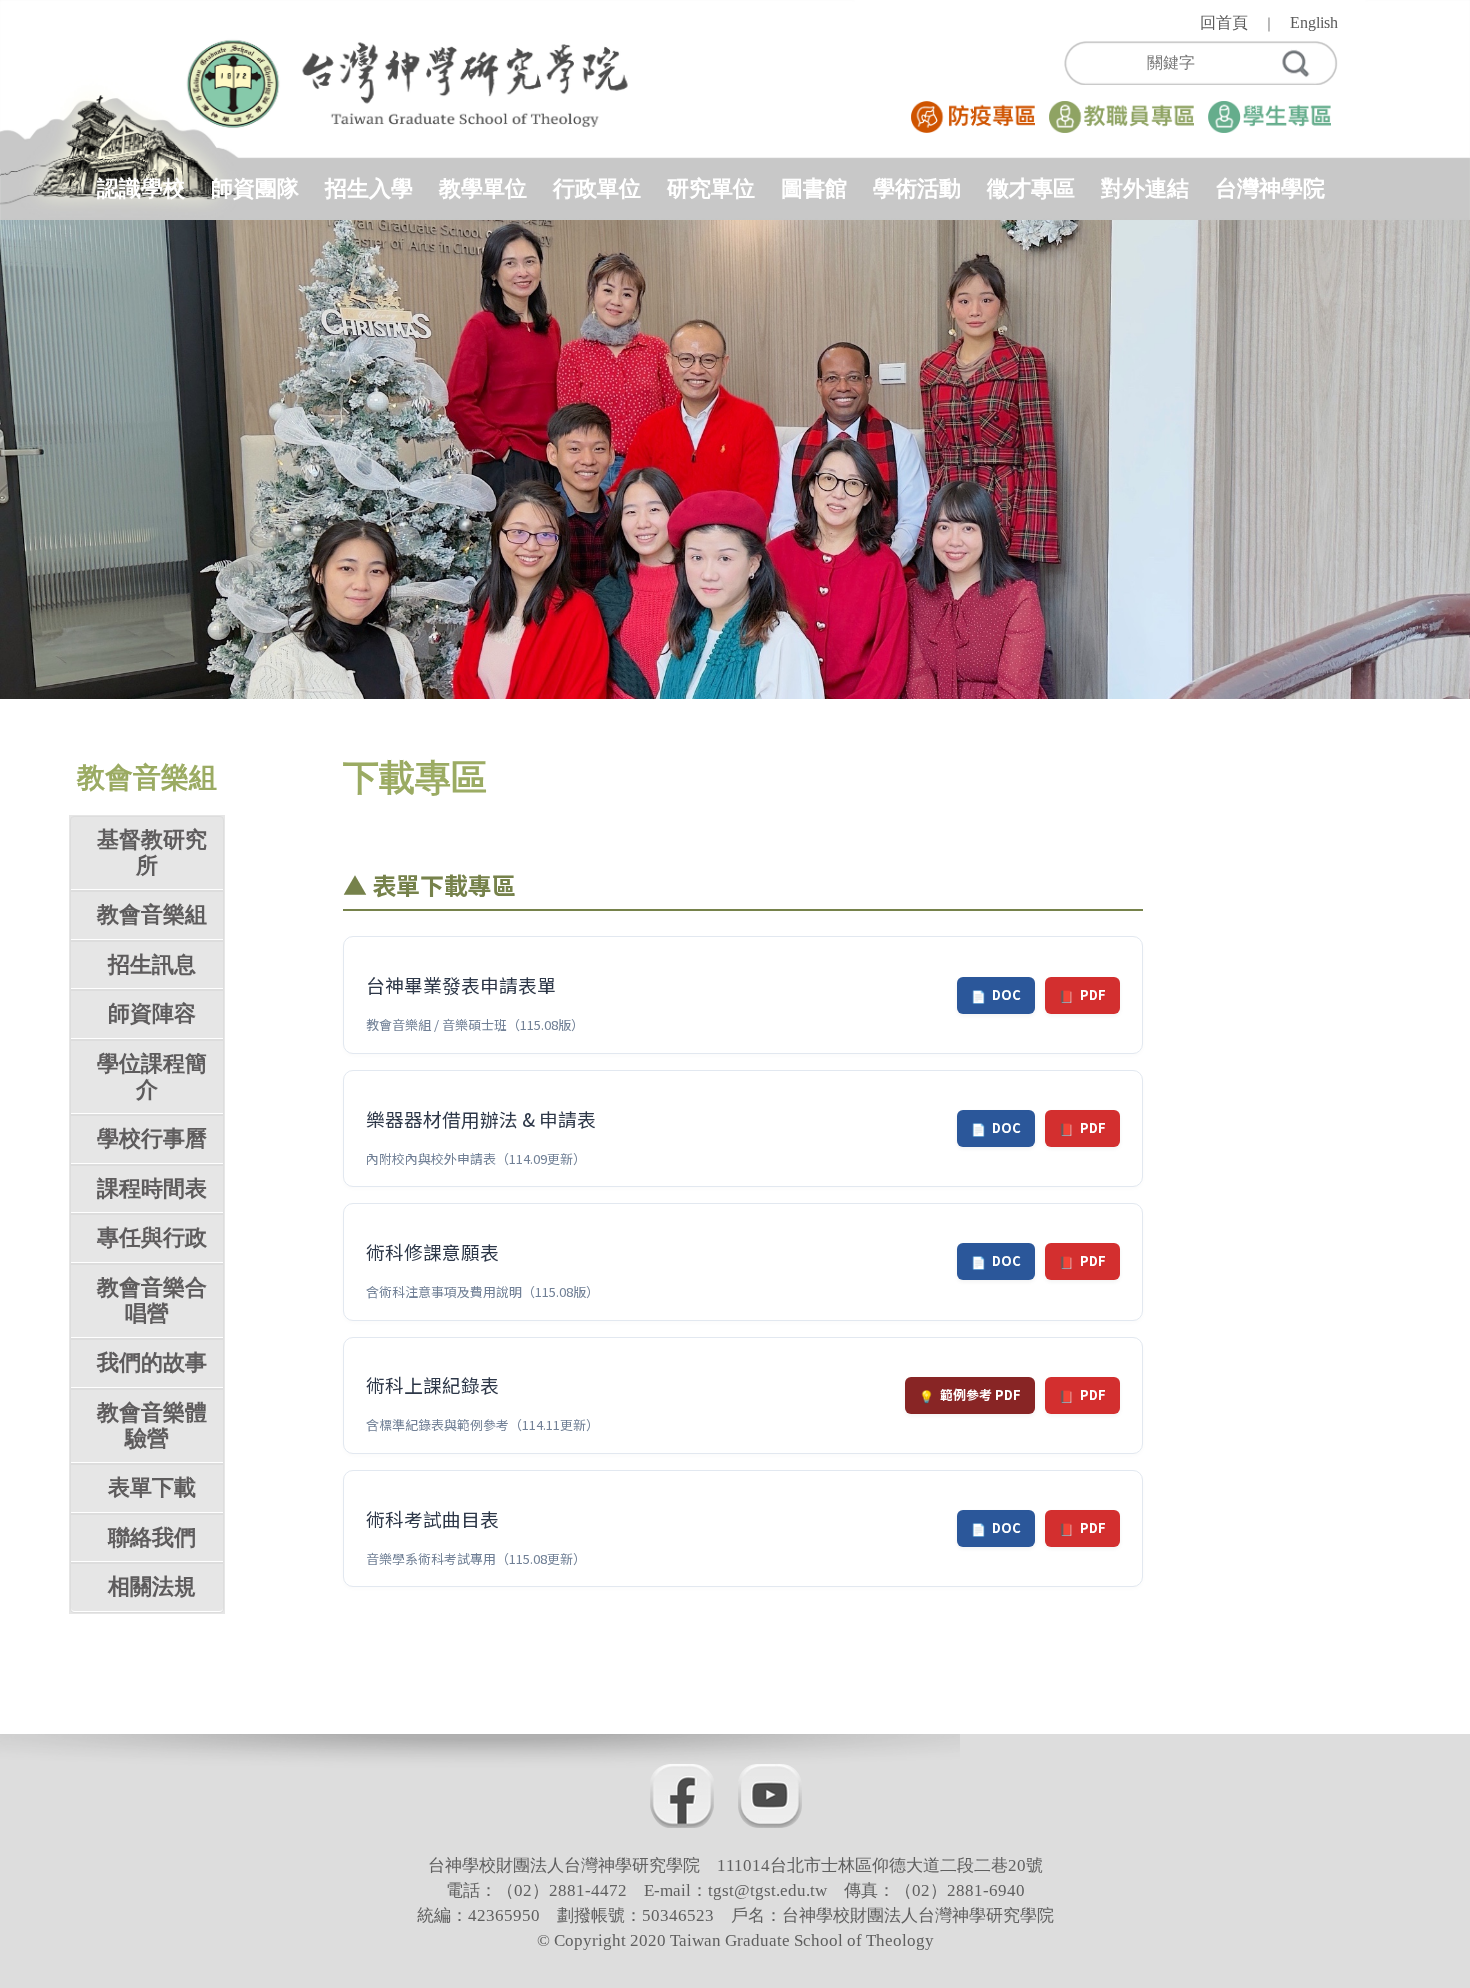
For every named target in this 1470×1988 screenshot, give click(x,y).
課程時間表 (152, 1188)
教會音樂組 (152, 914)
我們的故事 (152, 1362)
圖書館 (814, 188)
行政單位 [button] (597, 188)
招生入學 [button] (369, 188)
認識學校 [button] (141, 188)
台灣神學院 (1270, 188)
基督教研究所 (152, 852)
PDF (1082, 994)
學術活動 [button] (917, 188)
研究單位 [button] (711, 188)
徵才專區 (1031, 188)
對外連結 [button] (1145, 188)
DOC (996, 994)
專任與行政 (152, 1237)
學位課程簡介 (152, 1076)
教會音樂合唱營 (152, 1300)
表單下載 (152, 1487)
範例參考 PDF (970, 1394)
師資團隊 (255, 188)
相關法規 (152, 1586)
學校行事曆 (152, 1138)
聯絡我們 (152, 1537)
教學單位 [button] (483, 188)
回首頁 (1224, 22)
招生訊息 (152, 964)
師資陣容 (152, 1013)
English (1314, 22)
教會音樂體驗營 (152, 1425)
